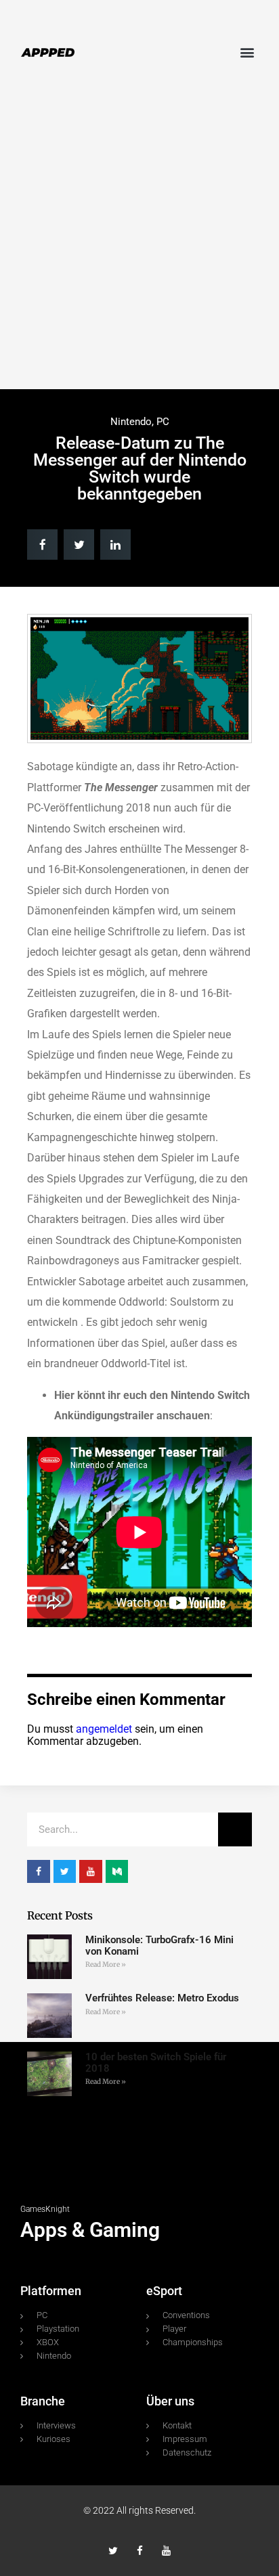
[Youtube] (166, 2551)
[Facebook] (140, 2551)
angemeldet (104, 1729)
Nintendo (131, 422)
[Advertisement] (139, 243)
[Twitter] (113, 2551)
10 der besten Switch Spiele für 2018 (156, 2063)
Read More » (106, 1964)
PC (163, 422)
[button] (248, 52)
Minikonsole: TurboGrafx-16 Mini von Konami (159, 1946)
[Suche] (235, 1829)
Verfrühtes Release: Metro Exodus (162, 1998)
